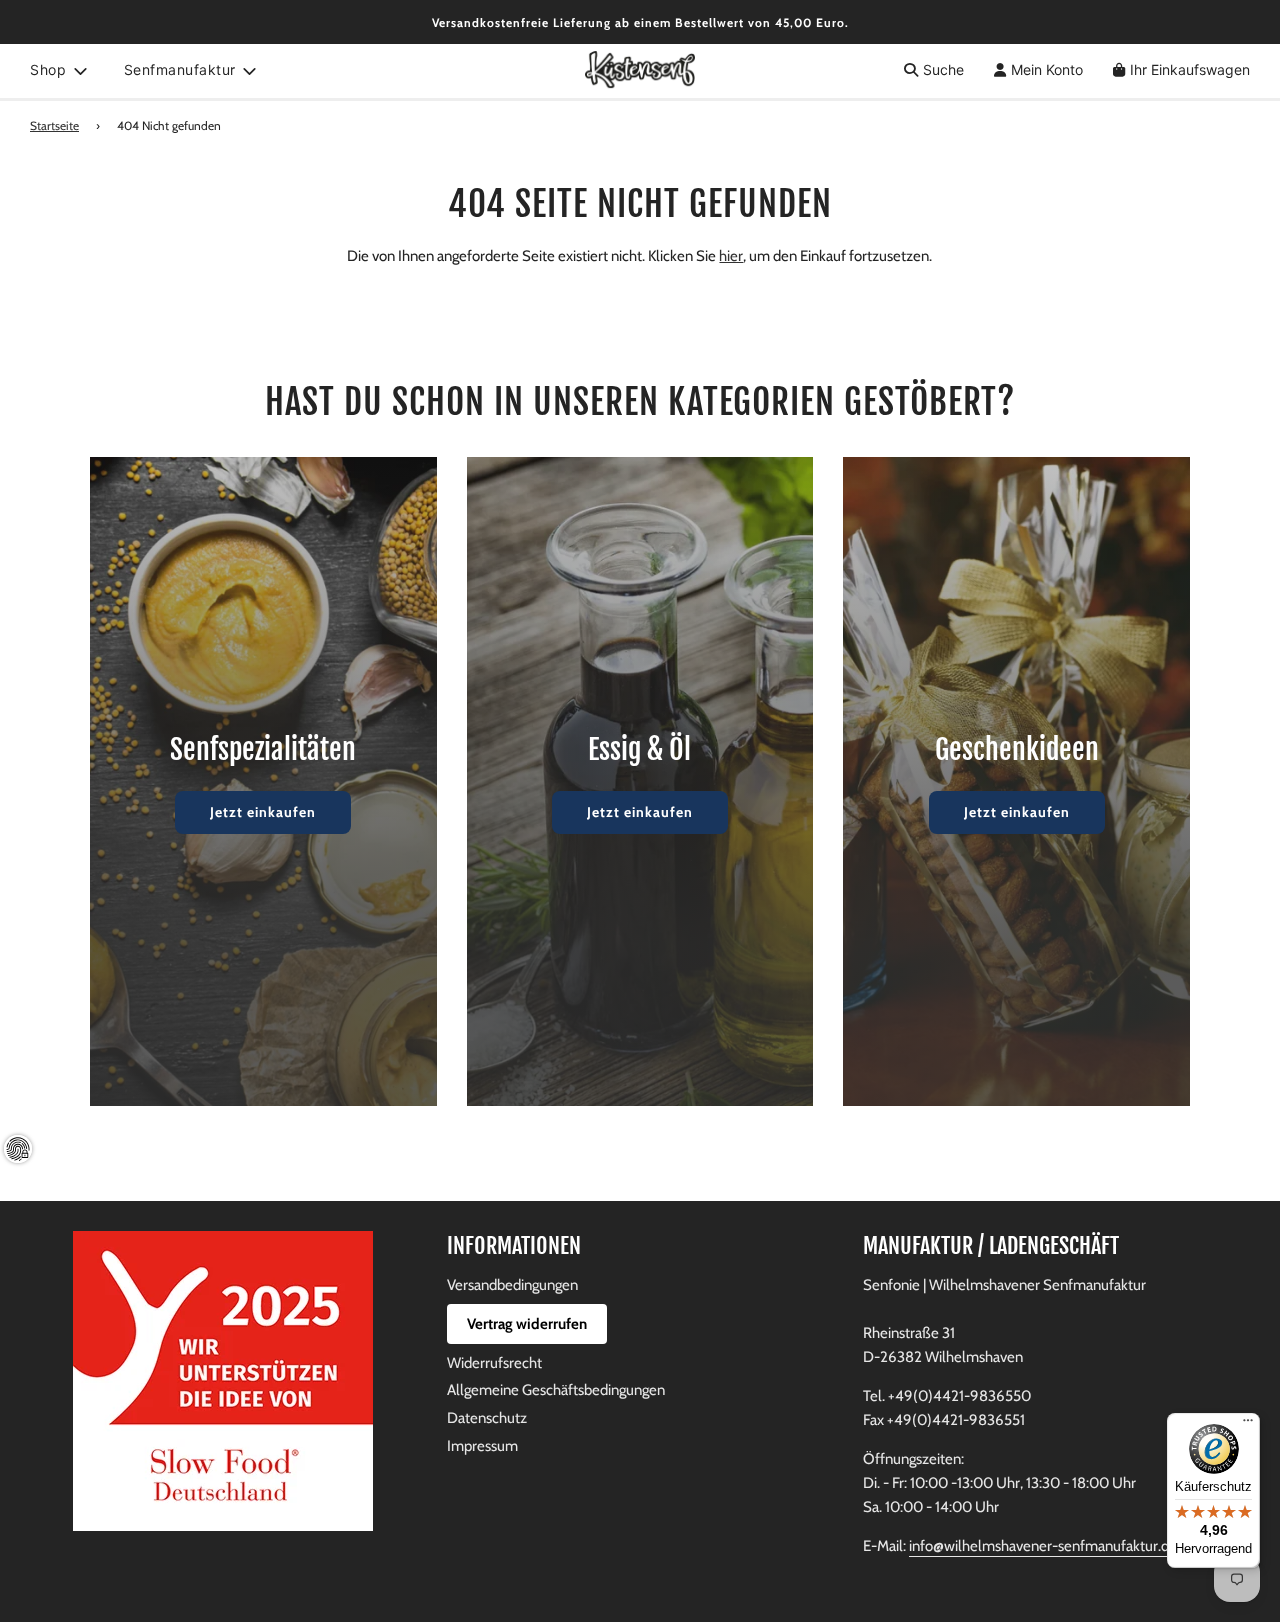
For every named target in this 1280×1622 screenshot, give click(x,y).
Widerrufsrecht (494, 1363)
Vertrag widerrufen (527, 1324)
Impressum (482, 1446)
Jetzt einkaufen (263, 812)
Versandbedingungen (512, 1285)
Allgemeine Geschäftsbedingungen (556, 1390)
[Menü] (1248, 1425)
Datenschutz (487, 1418)
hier (731, 256)
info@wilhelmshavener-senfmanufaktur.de (1043, 1546)
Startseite (54, 125)
